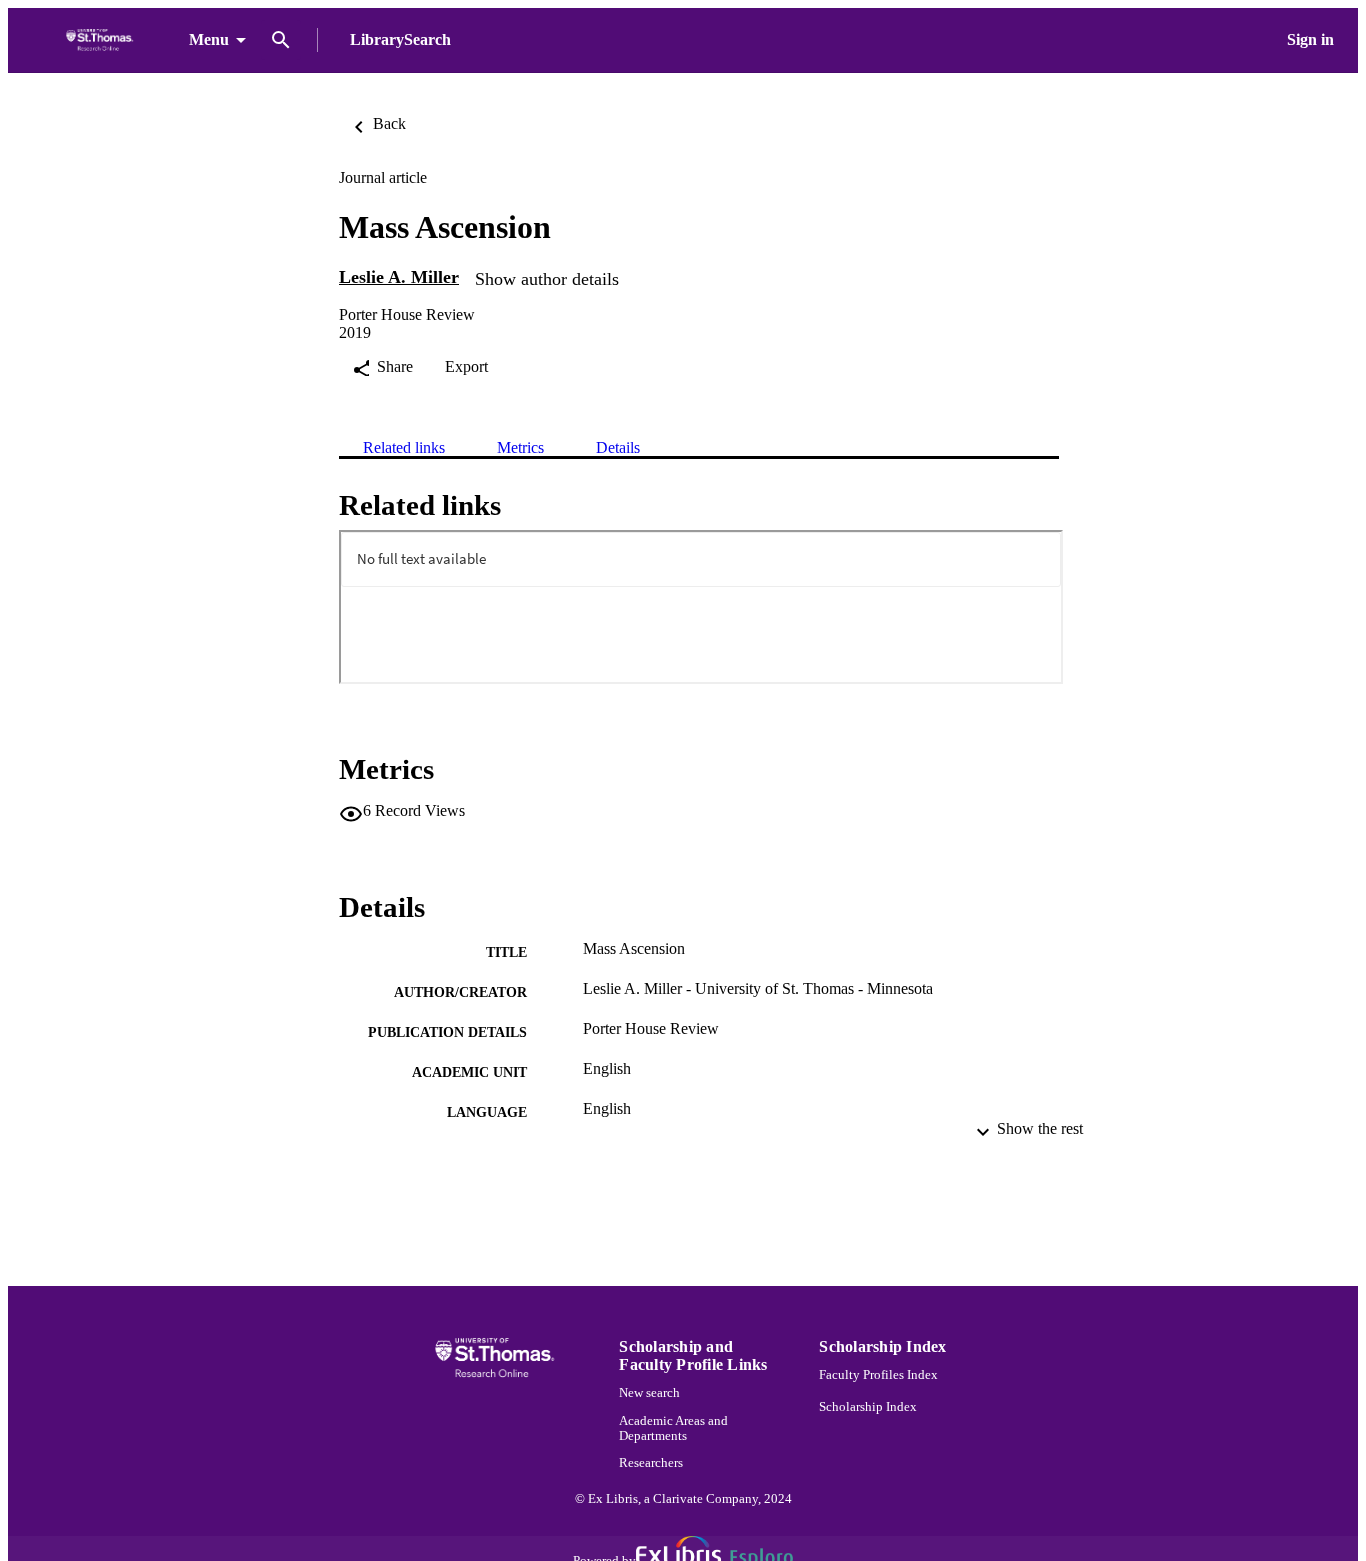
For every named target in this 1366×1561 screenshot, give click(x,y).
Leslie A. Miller (399, 277)
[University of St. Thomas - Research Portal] (102, 40)
